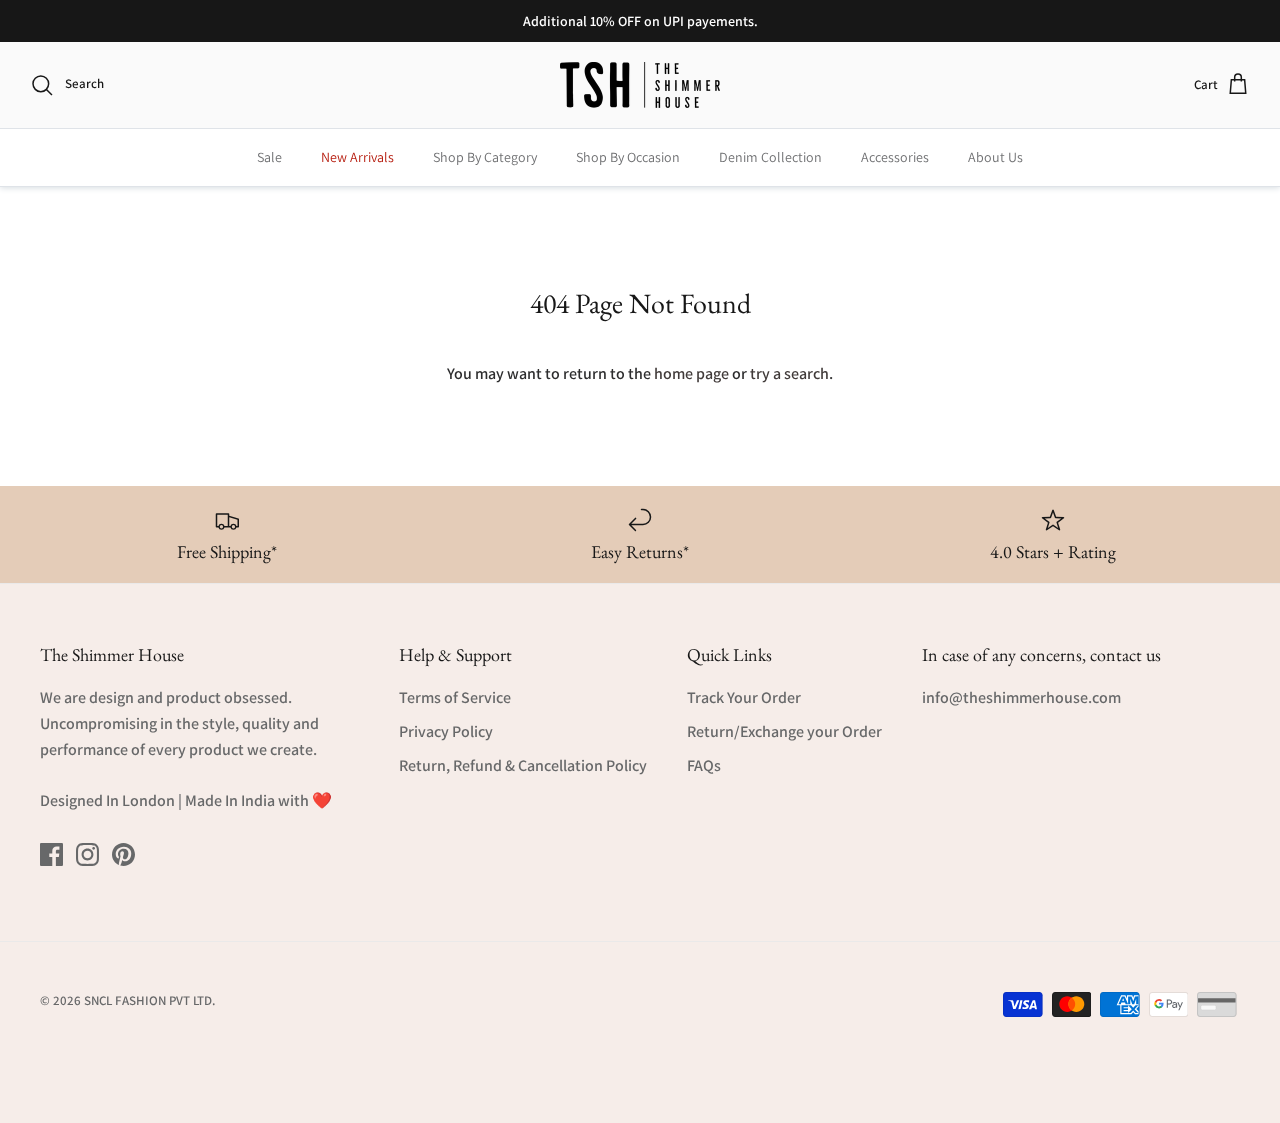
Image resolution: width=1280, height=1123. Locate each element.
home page (691, 373)
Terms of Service (455, 697)
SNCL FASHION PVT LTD (148, 1000)
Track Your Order (744, 697)
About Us (995, 157)
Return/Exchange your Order (784, 731)
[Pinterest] (123, 854)
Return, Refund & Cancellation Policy (523, 765)
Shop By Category (485, 157)
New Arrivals (357, 157)
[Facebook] (51, 854)
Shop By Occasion (628, 157)
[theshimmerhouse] (640, 85)
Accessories (895, 157)
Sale (269, 157)
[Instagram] (87, 854)
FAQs (704, 765)
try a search (789, 373)
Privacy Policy (446, 731)
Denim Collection (770, 157)
